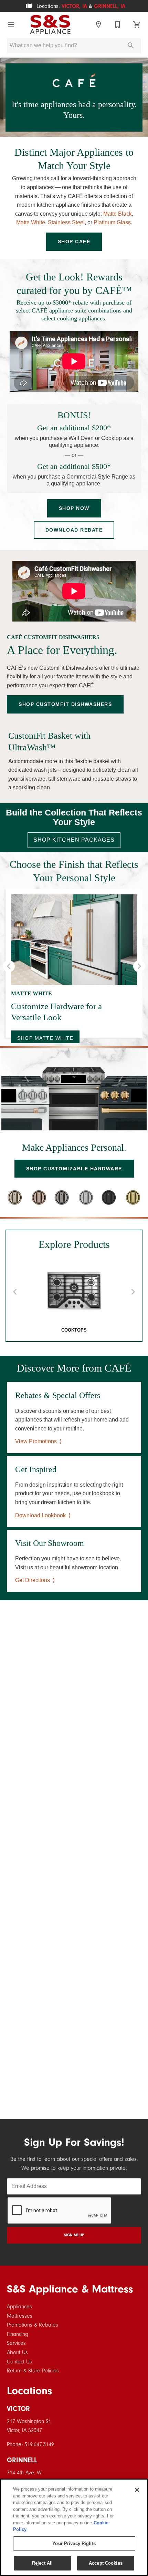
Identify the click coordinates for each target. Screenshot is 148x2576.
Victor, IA (74, 6)
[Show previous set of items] (9, 966)
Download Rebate (74, 530)
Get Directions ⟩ (35, 1580)
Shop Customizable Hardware (74, 1169)
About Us (17, 2352)
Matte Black (118, 214)
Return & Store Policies (33, 2371)
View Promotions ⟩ (38, 1441)
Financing (18, 2334)
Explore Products (74, 1244)
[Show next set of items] (139, 966)
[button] (11, 24)
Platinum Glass (112, 222)
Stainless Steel (66, 222)
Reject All (42, 2563)
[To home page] (50, 24)
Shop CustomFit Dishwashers (65, 704)
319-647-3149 (39, 2444)
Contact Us (19, 2362)
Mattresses (20, 2316)
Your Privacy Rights (74, 2543)
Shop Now (74, 508)
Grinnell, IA (110, 6)
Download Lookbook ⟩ (43, 1515)
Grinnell (22, 2460)
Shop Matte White (45, 1038)
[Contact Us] (118, 24)
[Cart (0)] (137, 24)
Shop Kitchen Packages (74, 840)
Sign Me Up (74, 2235)
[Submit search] (131, 45)
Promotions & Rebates (33, 2325)
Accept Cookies (106, 2563)
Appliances (19, 2307)
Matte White (31, 222)
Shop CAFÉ (74, 242)
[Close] (137, 2490)
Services (16, 2343)
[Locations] (98, 24)
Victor (18, 2409)
